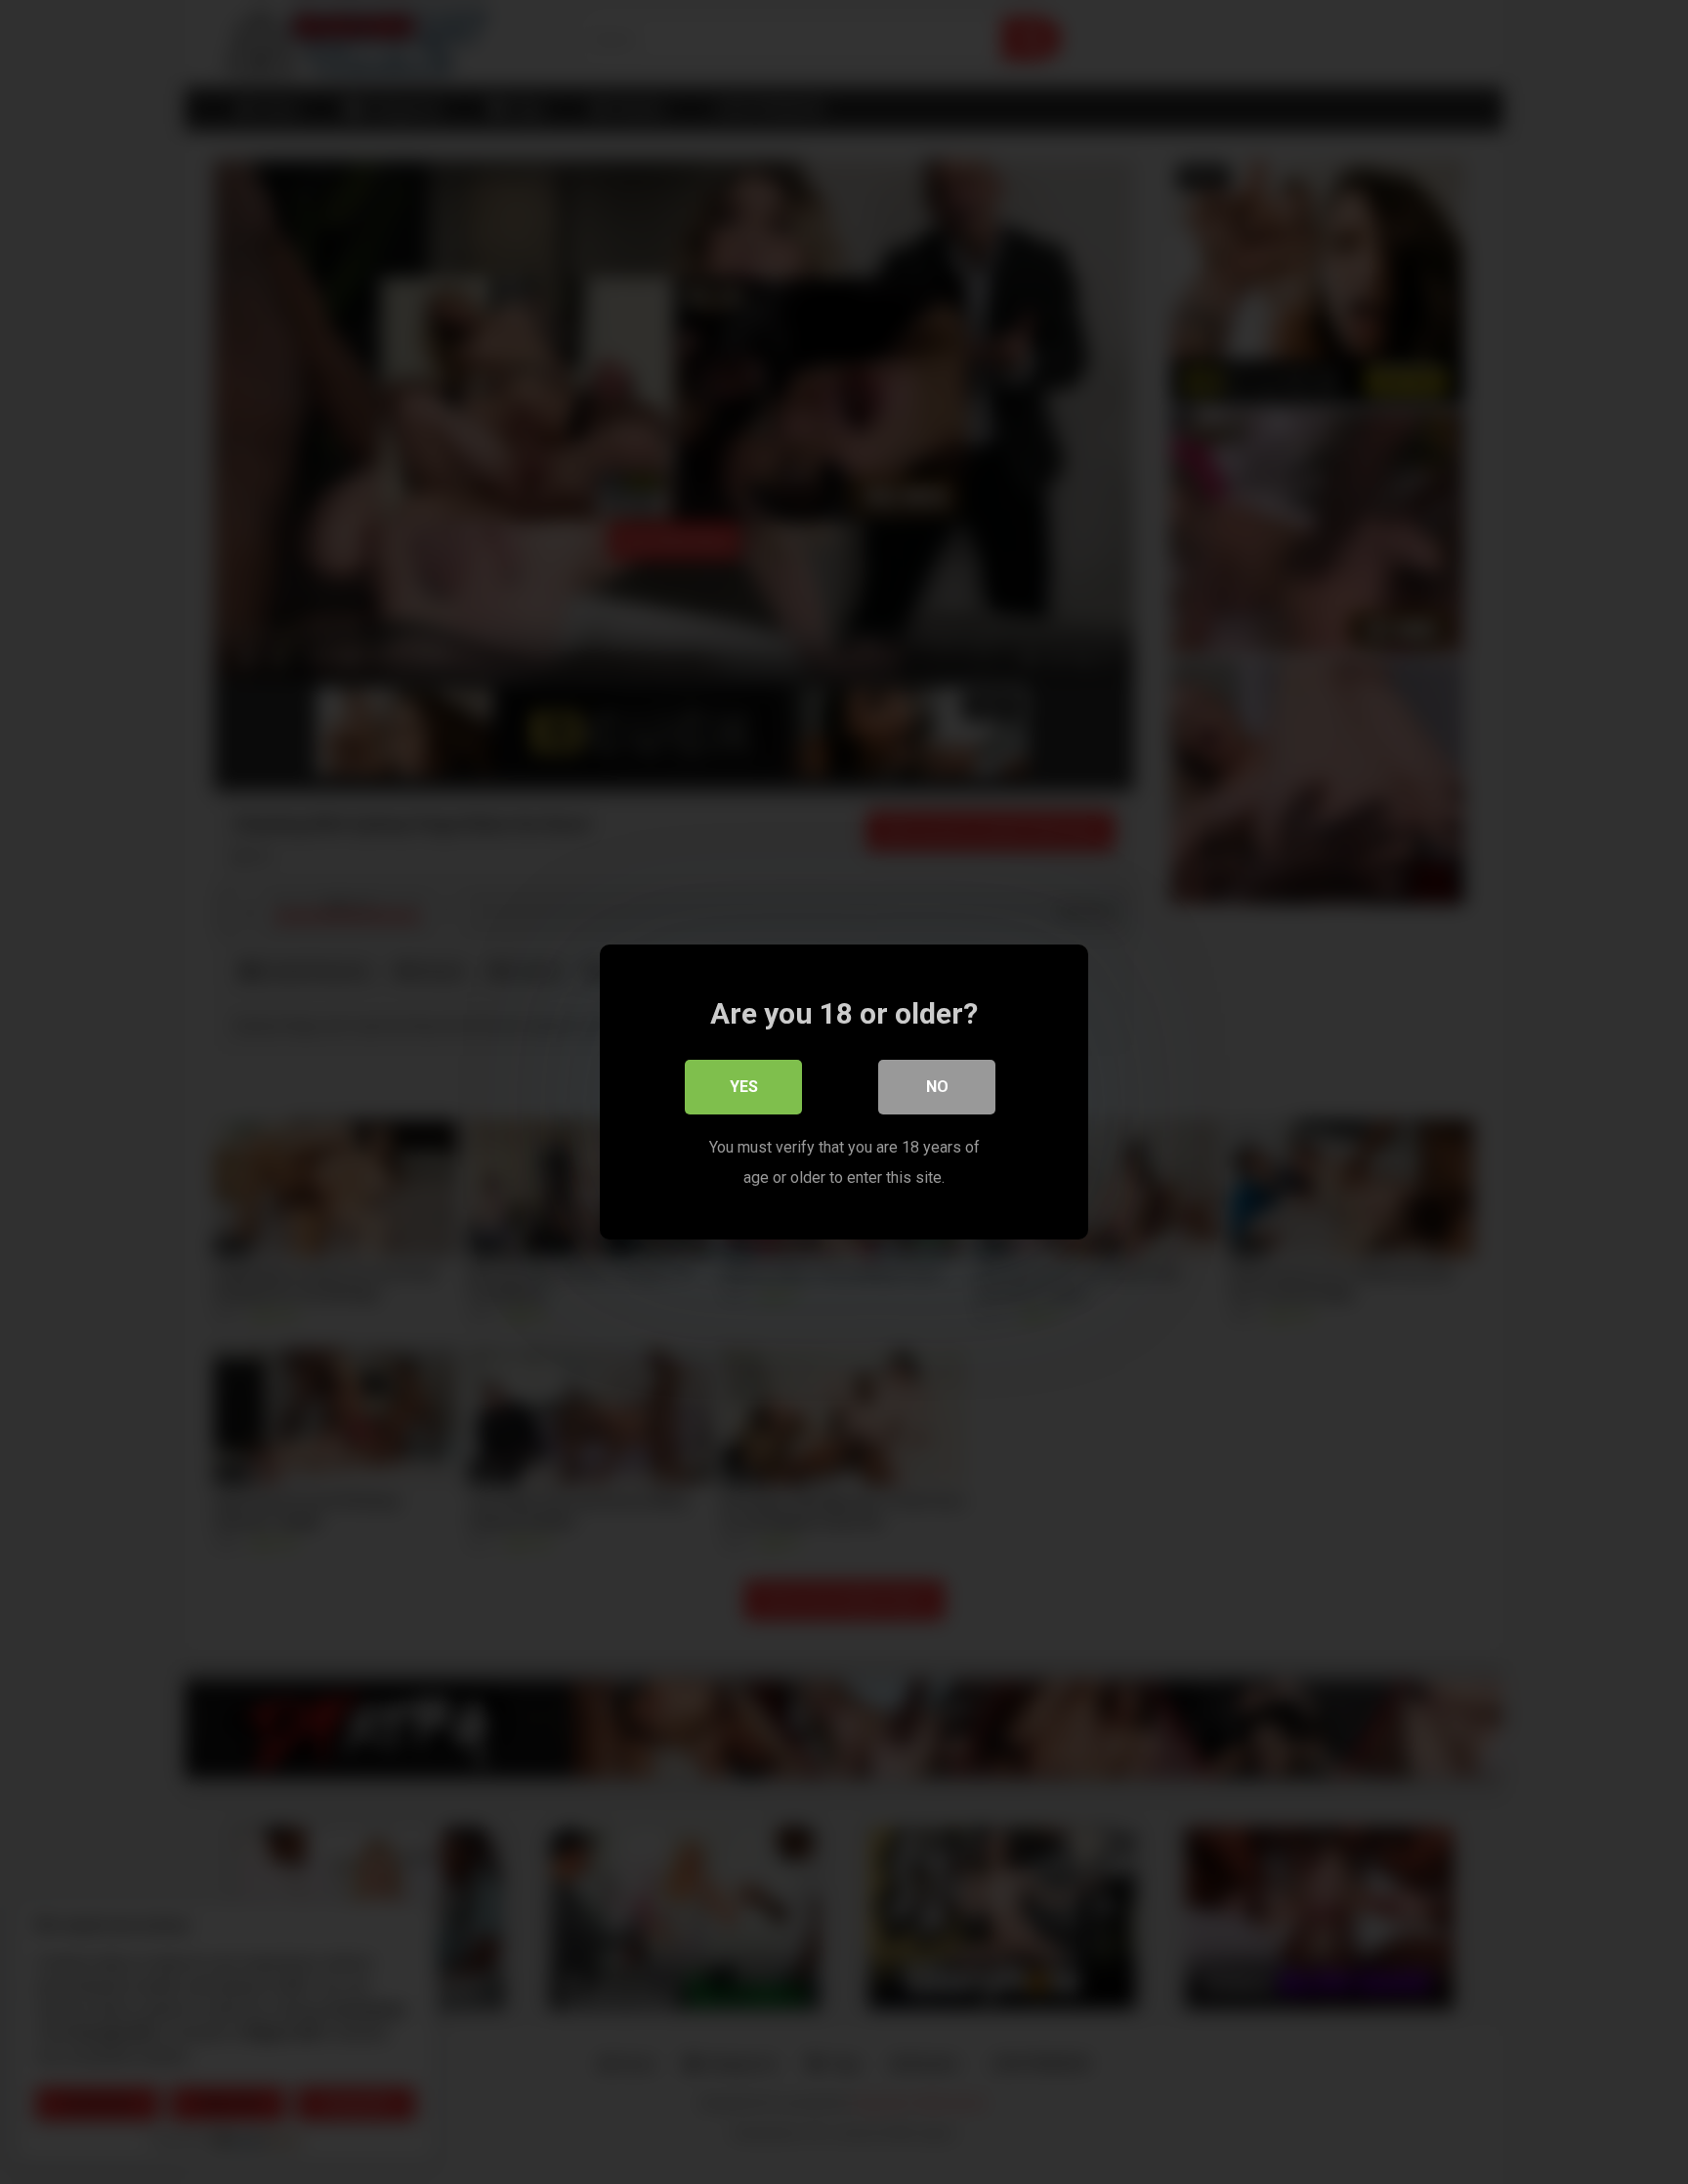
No (937, 1087)
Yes (744, 1087)
